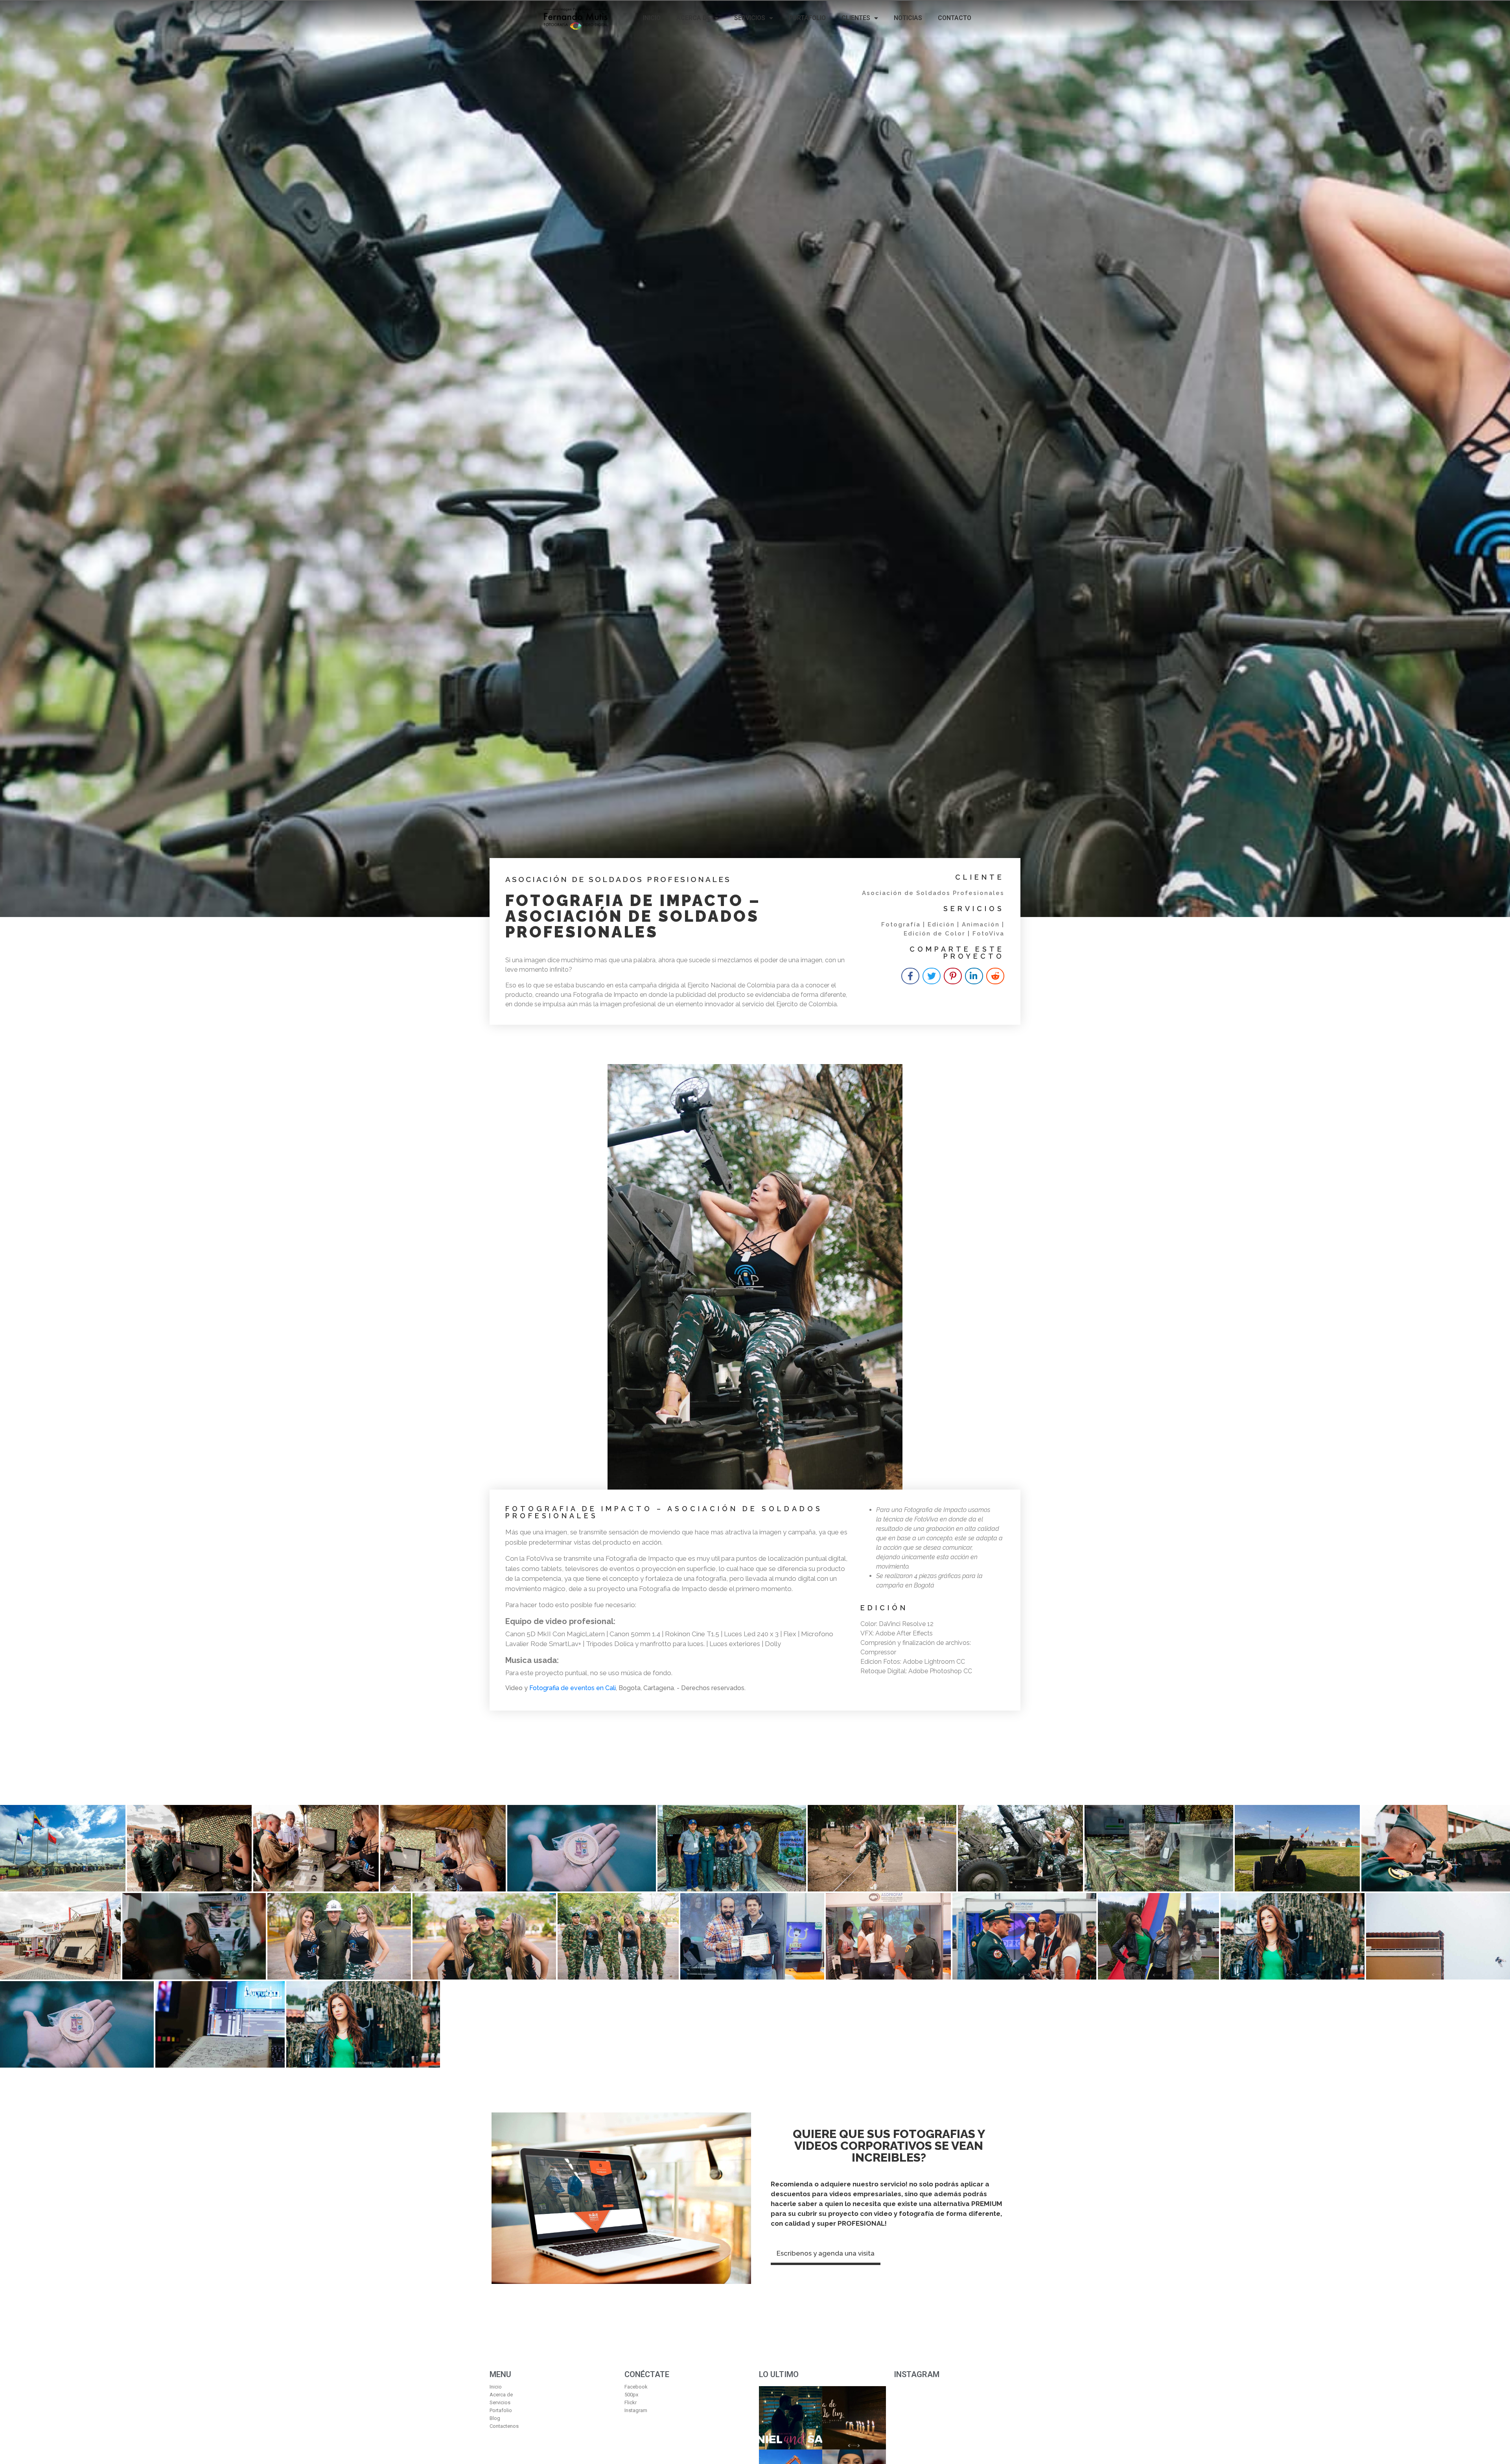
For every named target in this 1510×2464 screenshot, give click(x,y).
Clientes (856, 18)
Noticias (908, 18)
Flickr (631, 2402)
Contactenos (504, 2426)
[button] (826, 2255)
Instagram (636, 2410)
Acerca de (693, 18)
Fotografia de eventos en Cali (573, 1688)
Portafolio (807, 18)
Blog (495, 2418)
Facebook (636, 2387)
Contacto (955, 18)
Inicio (652, 18)
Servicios (750, 18)
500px (631, 2395)
